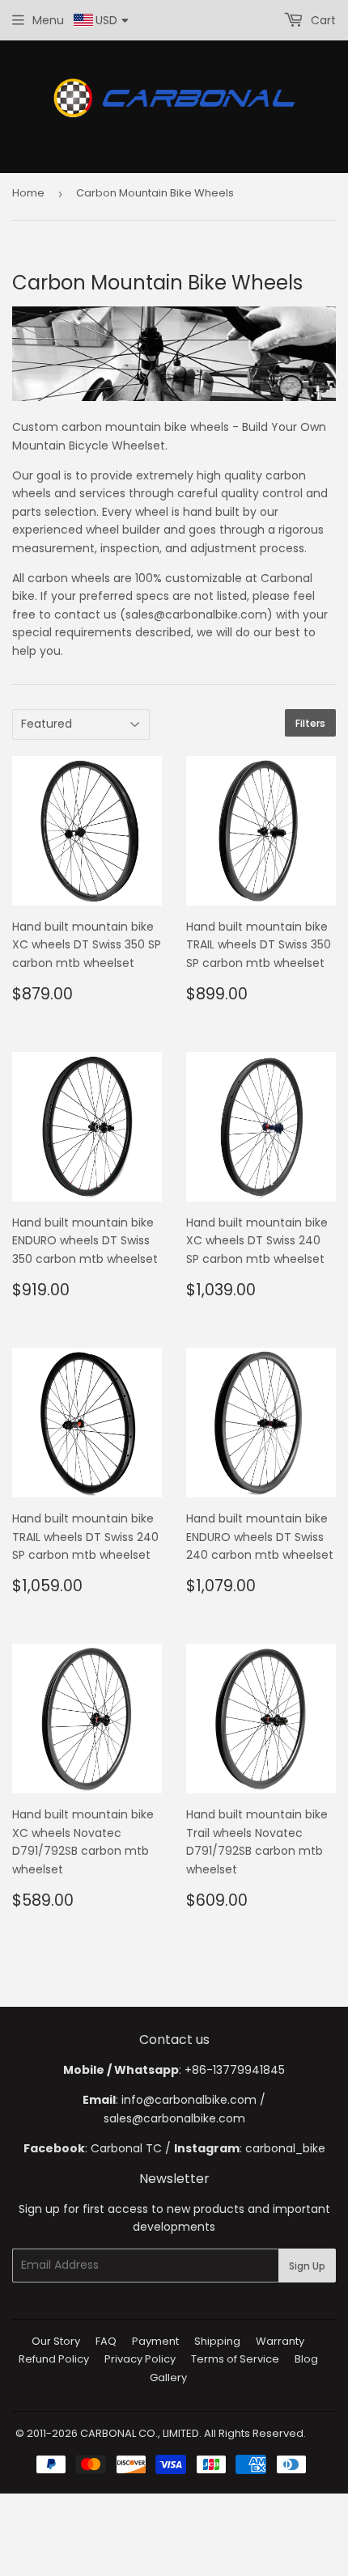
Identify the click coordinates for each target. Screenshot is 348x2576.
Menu (48, 20)
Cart (322, 20)
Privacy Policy (140, 2359)
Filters (310, 723)
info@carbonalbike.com (189, 2100)
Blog (306, 2359)
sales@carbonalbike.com (174, 2118)
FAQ (106, 2341)
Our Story (56, 2341)
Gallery (168, 2378)
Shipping (217, 2341)
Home (28, 193)
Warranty (280, 2341)
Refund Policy (54, 2359)
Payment (155, 2341)
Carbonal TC (126, 2148)
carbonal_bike (285, 2148)
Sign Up (307, 2266)
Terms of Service (235, 2359)
